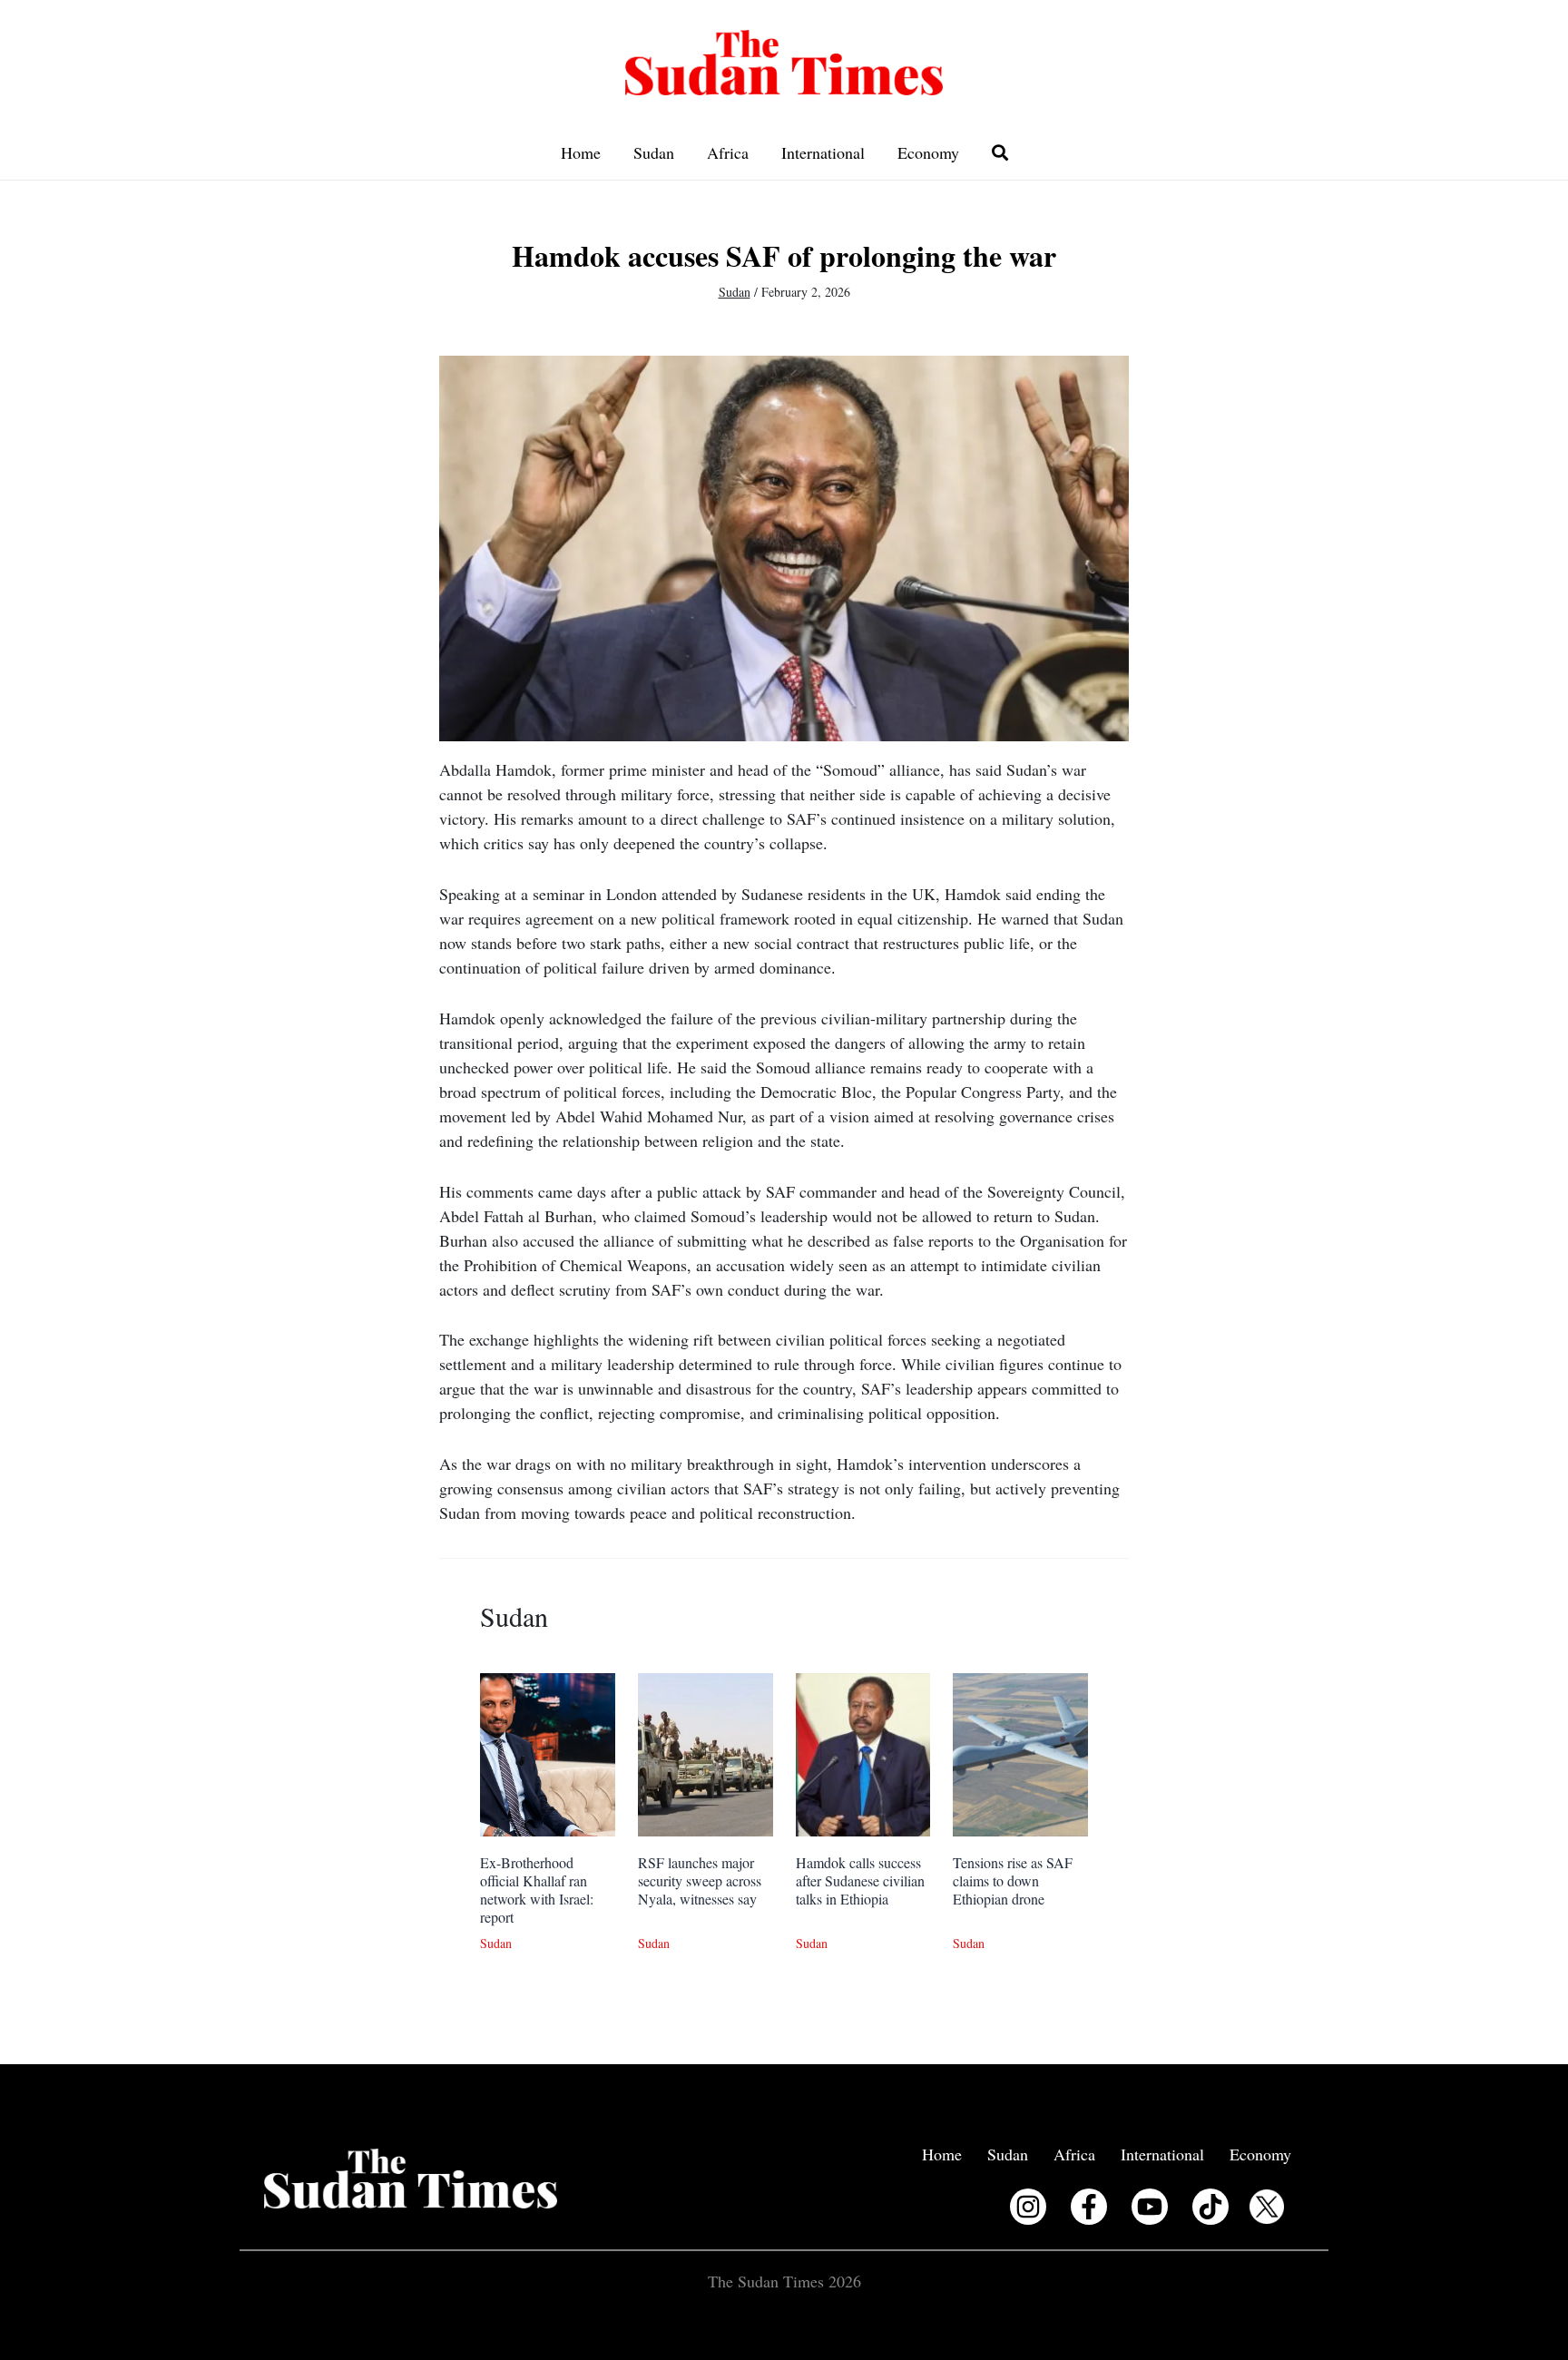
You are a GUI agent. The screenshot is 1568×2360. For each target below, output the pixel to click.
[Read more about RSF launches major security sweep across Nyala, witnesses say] (706, 1752)
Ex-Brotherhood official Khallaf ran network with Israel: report (537, 1890)
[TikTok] (1210, 2207)
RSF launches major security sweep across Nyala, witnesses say (700, 1880)
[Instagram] (1028, 2207)
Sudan (654, 152)
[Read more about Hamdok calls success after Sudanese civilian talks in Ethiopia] (863, 1752)
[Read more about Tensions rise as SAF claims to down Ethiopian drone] (1020, 1752)
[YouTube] (1150, 2207)
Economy (928, 152)
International (823, 152)
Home (581, 152)
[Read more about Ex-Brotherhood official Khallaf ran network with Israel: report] (548, 1752)
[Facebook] (1089, 2207)
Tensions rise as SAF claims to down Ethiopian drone (1013, 1880)
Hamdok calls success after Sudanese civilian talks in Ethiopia (860, 1880)
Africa (728, 152)
